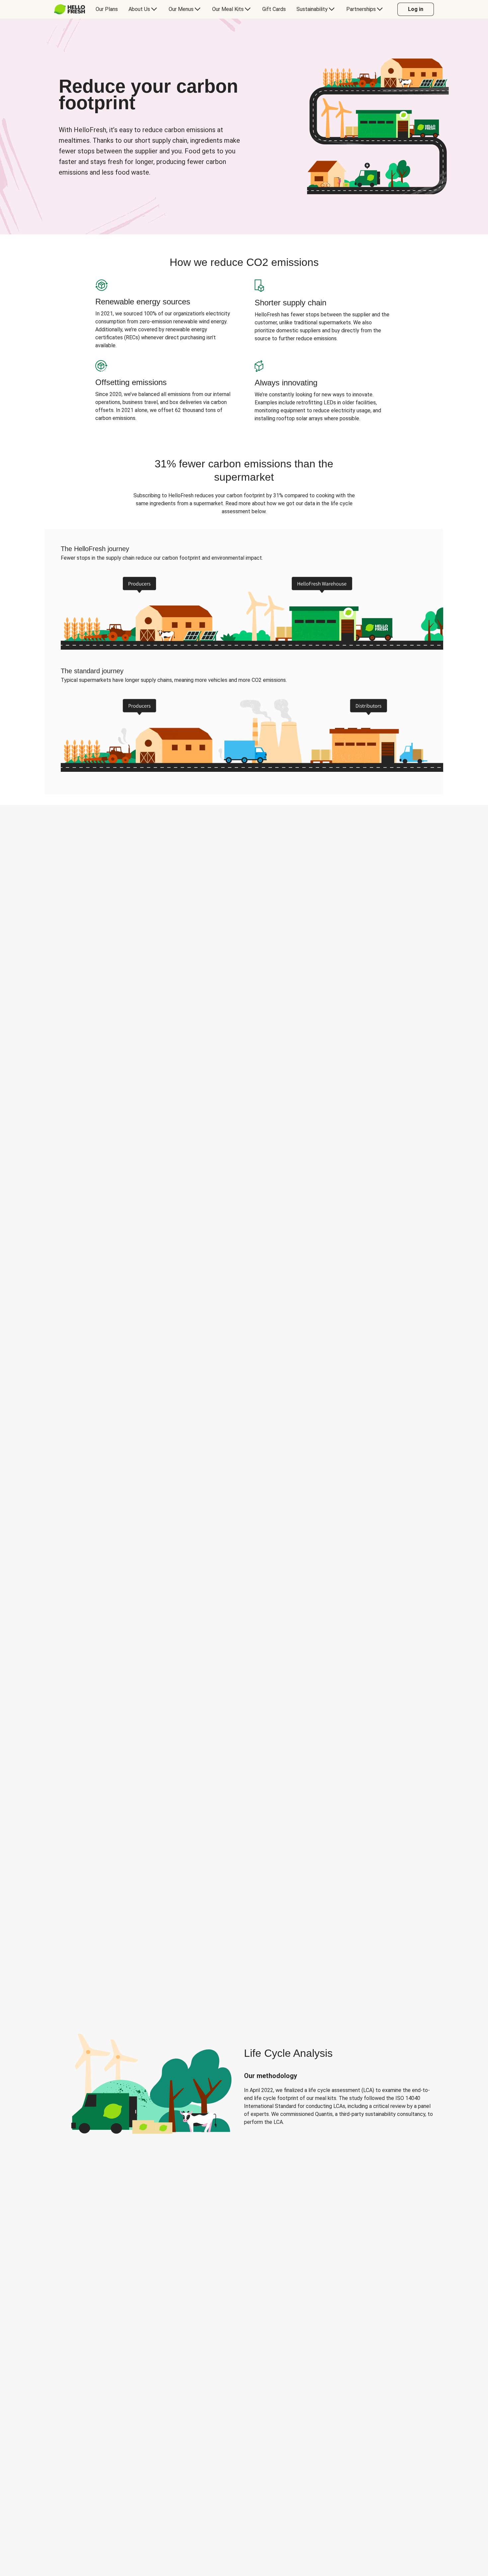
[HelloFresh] (70, 9)
